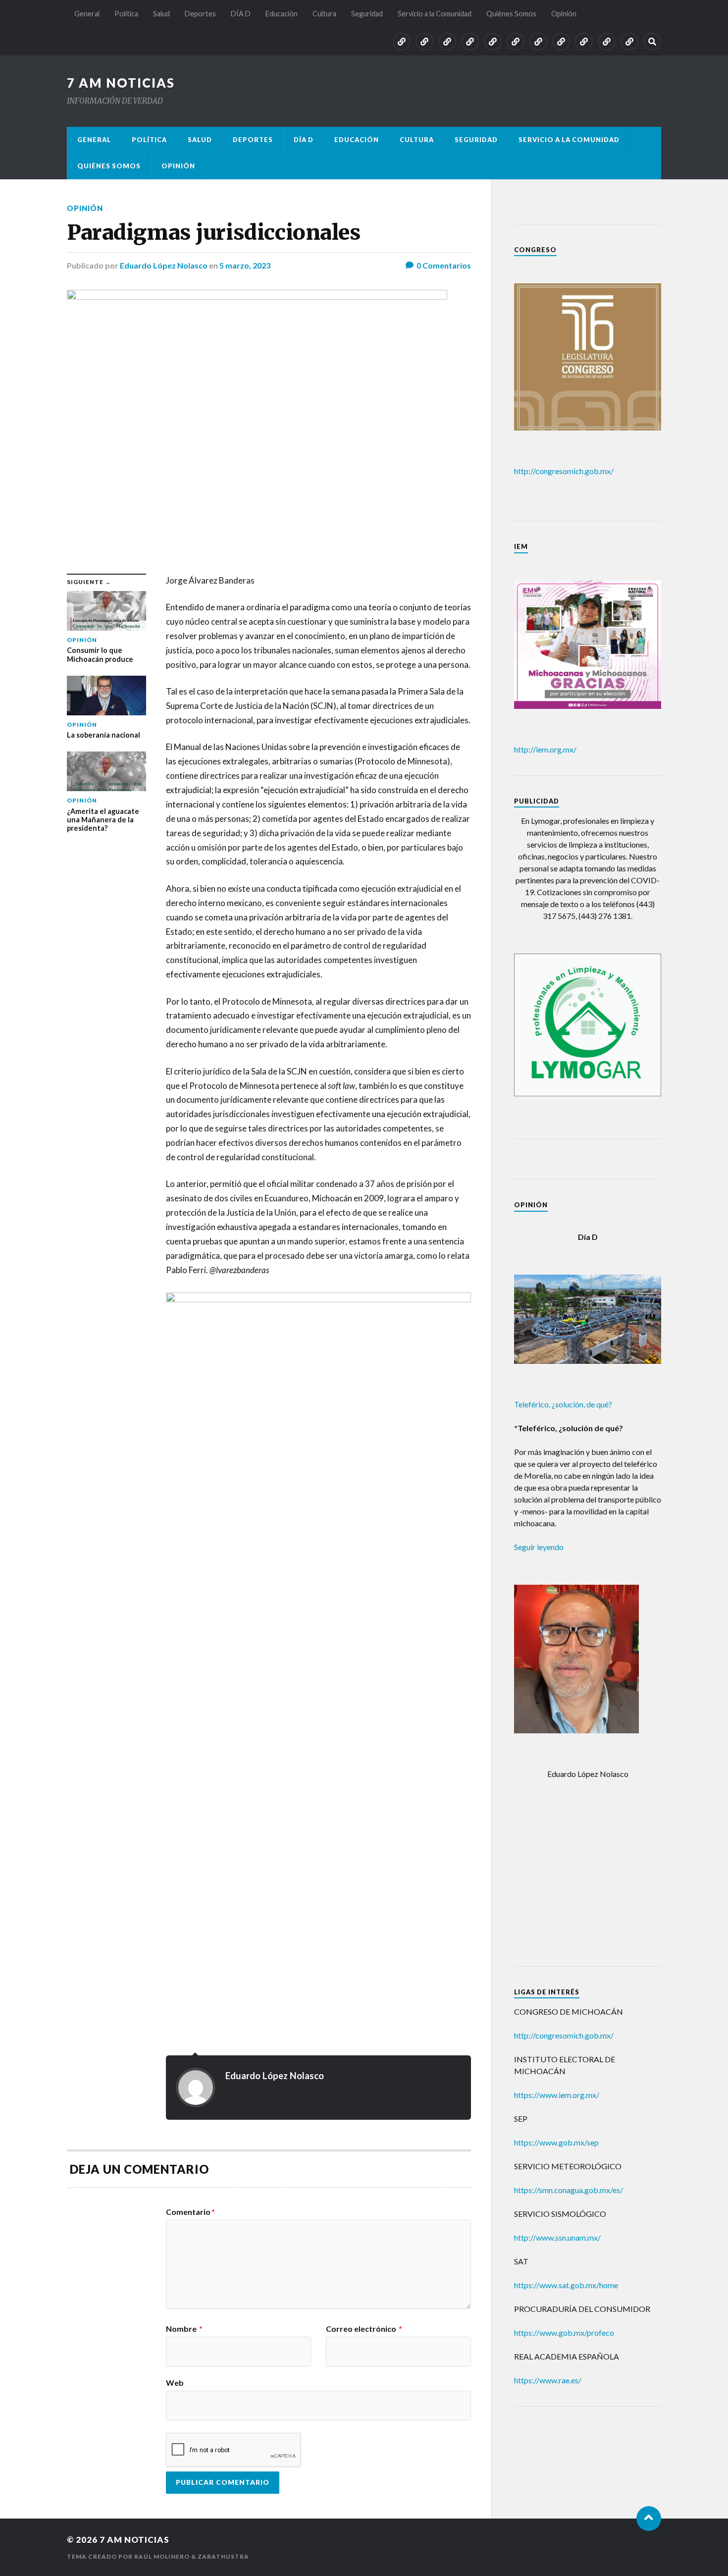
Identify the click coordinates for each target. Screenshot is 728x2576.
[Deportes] (470, 42)
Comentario (190, 2212)
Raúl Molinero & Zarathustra (192, 2556)
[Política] (424, 42)
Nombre (184, 2329)
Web (175, 2382)
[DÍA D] (493, 42)
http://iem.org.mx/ (545, 749)
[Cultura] (538, 42)
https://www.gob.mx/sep (556, 2142)
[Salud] (447, 42)
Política (126, 14)
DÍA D (241, 14)
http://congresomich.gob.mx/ (564, 471)
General (87, 14)
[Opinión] (629, 42)
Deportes (200, 14)
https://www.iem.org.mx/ (557, 2095)
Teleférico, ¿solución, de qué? (563, 1404)
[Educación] (516, 42)
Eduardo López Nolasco (164, 265)
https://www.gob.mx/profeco (564, 2333)
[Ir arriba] (649, 2519)
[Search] (652, 42)
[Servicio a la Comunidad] (584, 42)
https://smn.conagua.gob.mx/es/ (569, 2190)
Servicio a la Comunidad (435, 14)
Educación (282, 14)
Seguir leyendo (539, 1547)
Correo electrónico (364, 2329)
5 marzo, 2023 (245, 265)
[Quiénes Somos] (607, 42)
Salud (161, 14)
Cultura (324, 14)
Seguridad (367, 14)
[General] (402, 42)
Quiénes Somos (511, 14)
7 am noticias (121, 83)
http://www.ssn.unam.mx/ (557, 2237)
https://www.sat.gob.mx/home (566, 2285)
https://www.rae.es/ (548, 2380)
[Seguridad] (561, 42)
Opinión (564, 14)
